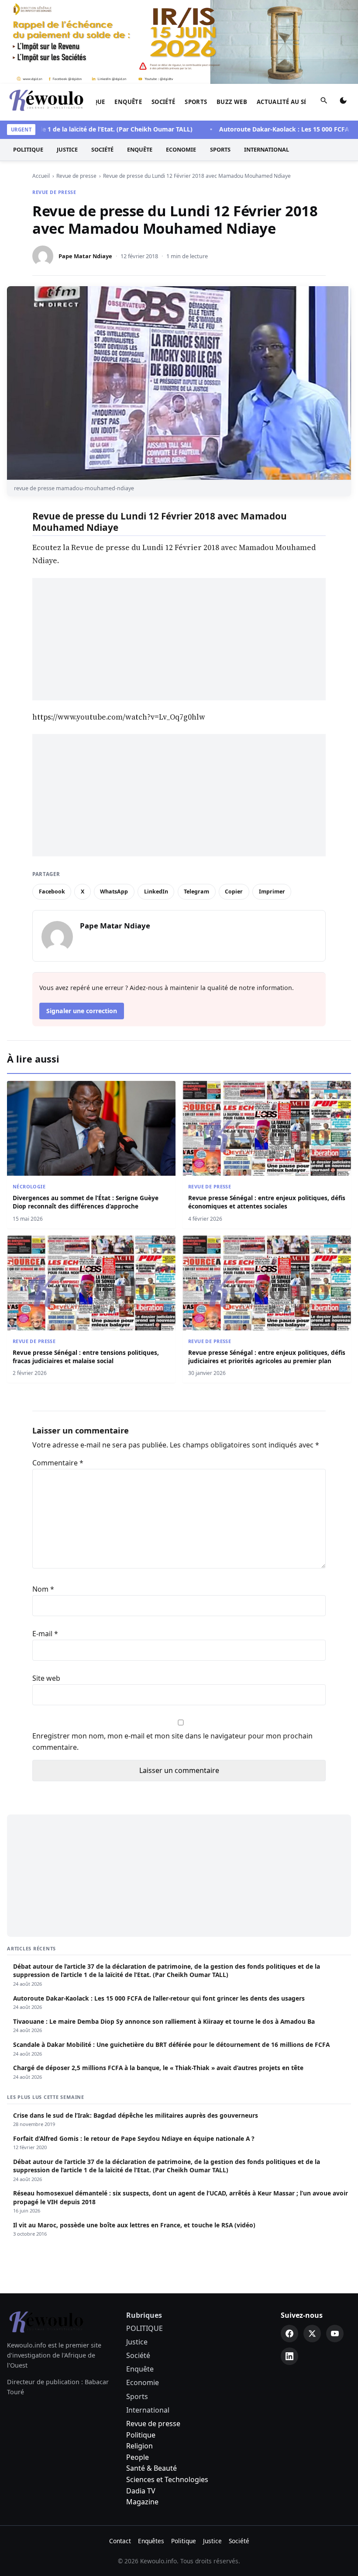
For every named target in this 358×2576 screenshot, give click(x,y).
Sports (196, 102)
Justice (67, 149)
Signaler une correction (82, 1011)
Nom (43, 1589)
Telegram (196, 892)
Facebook (52, 892)
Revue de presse (54, 192)
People (138, 2457)
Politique (141, 2435)
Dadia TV (141, 2491)
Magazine (142, 2502)
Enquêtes (151, 2541)
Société (164, 102)
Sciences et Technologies (167, 2479)
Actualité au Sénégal (292, 102)
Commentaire (58, 1463)
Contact (120, 2541)
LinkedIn (156, 892)
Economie (181, 149)
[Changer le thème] (343, 102)
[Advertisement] (179, 639)
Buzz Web (232, 102)
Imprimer (272, 892)
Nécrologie (29, 1186)
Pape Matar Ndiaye (85, 256)
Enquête (128, 102)
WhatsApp (114, 892)
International (267, 149)
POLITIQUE (28, 149)
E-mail (45, 1634)
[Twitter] (312, 2334)
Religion (139, 2446)
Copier (234, 892)
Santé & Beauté (151, 2468)
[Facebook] (289, 2334)
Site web (46, 1678)
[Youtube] (335, 2334)
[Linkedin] (289, 2356)
